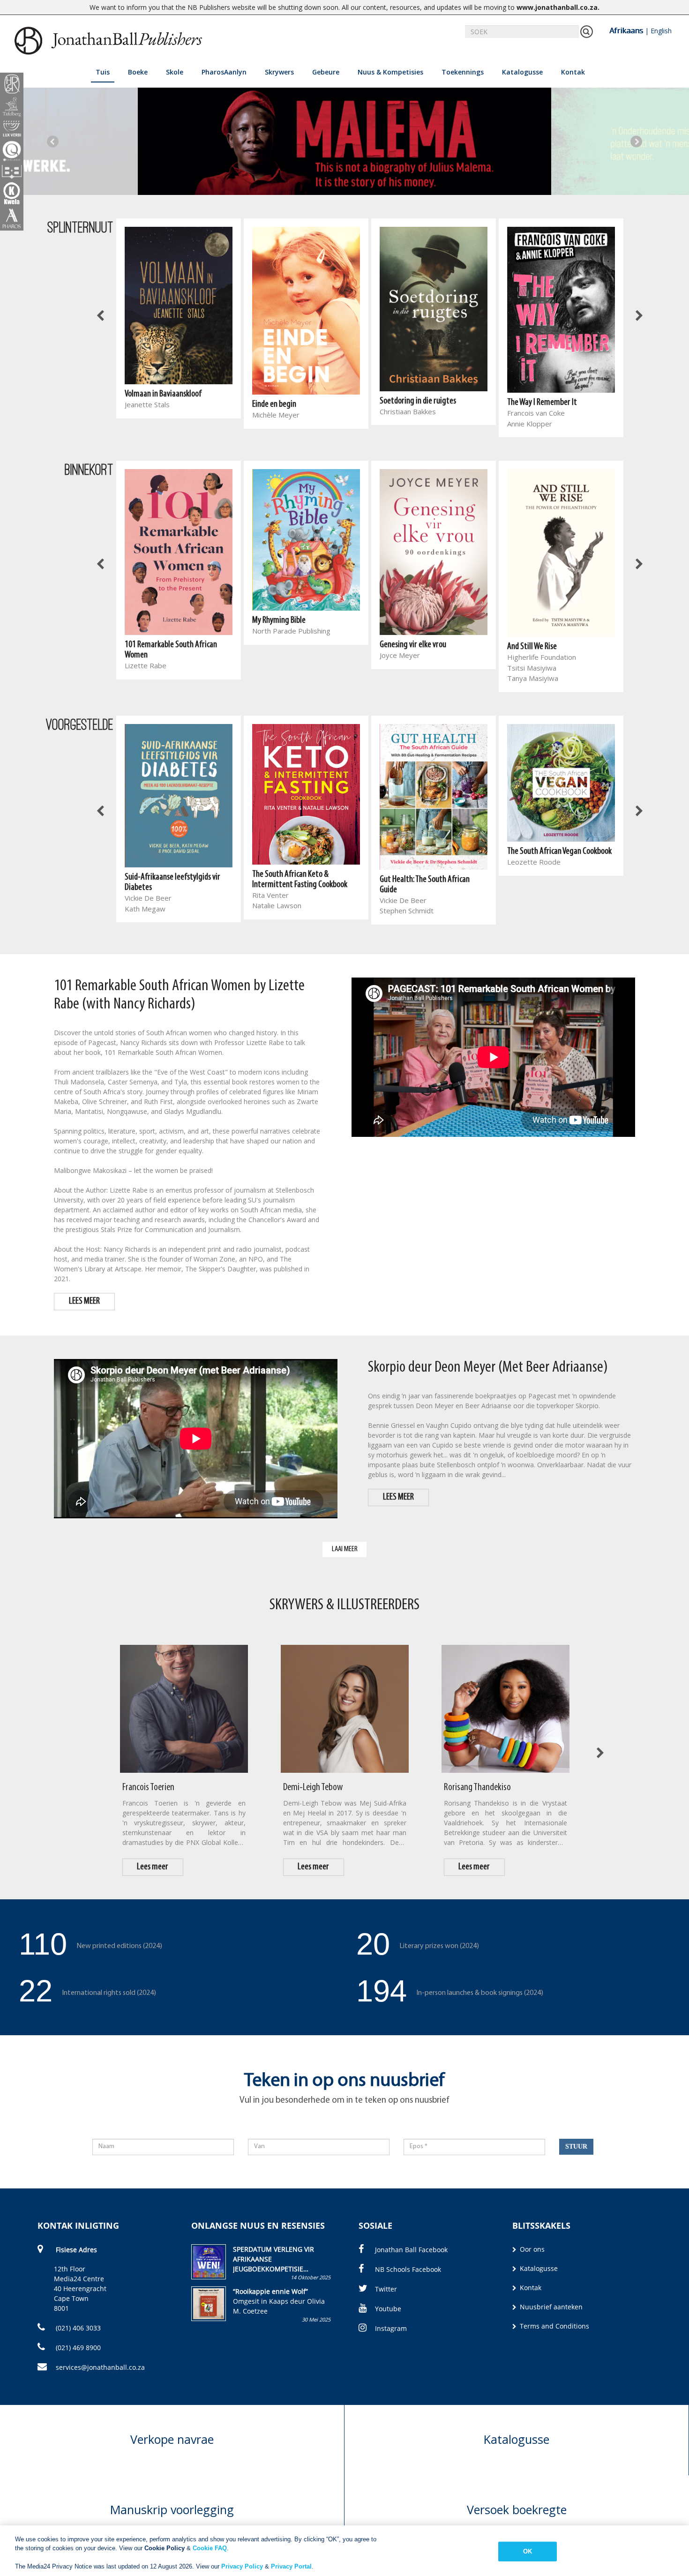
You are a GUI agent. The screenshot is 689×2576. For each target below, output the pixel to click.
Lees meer (153, 1867)
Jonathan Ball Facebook (411, 2250)
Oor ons (531, 2249)
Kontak (573, 72)
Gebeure (326, 72)
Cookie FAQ (210, 2548)
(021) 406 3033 (77, 2328)
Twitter (386, 2289)
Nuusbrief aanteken (550, 2307)
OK (528, 2551)
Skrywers (279, 72)
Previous (53, 141)
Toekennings (463, 72)
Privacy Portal (291, 2566)
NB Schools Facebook (408, 2269)
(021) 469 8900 (77, 2348)
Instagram (391, 2328)
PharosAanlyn (224, 72)
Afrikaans (626, 30)
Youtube (388, 2309)
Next (636, 141)
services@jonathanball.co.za (100, 2367)
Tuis (103, 72)
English (661, 31)
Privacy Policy (242, 2566)
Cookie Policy (165, 2548)
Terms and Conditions (554, 2326)
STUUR (576, 2147)
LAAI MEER (345, 1549)
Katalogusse (522, 72)
